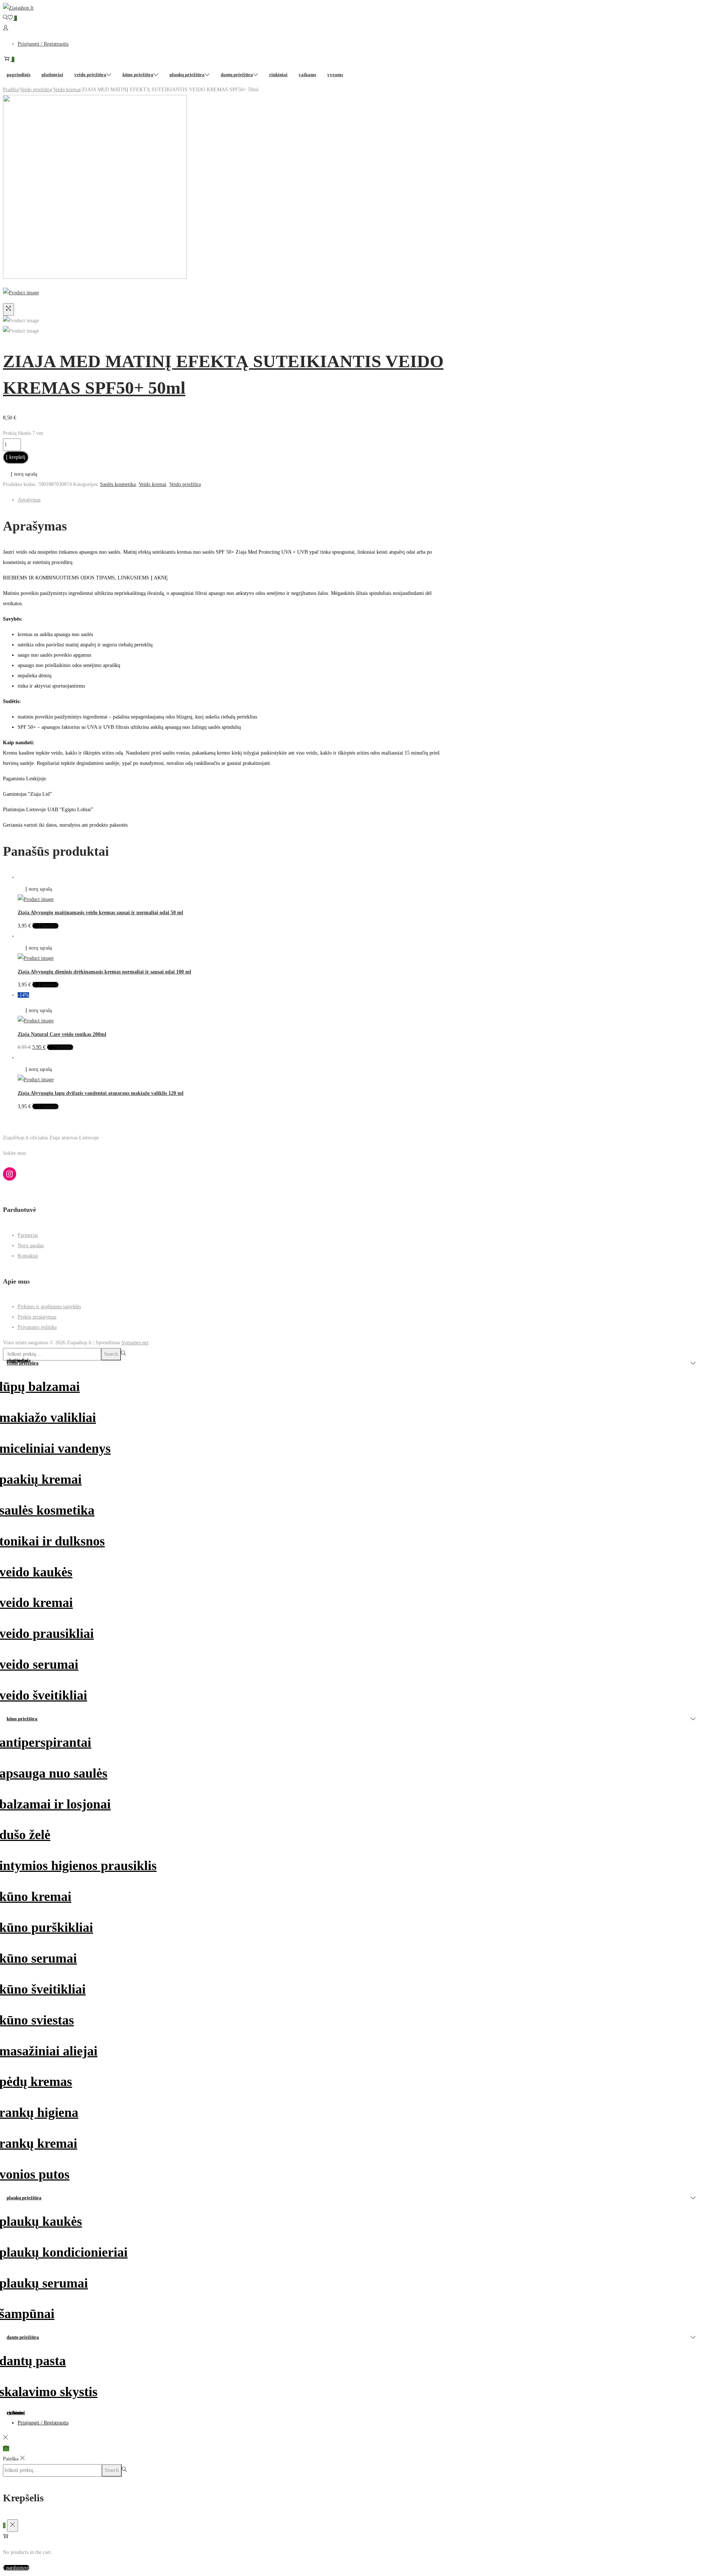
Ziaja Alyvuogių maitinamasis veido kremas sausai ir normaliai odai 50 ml (100, 913)
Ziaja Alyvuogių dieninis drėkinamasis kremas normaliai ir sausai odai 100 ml (104, 972)
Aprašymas (29, 500)
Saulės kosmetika (118, 484)
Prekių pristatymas (37, 1317)
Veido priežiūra (36, 90)
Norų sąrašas (31, 1246)
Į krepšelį (16, 457)
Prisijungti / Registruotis (43, 44)
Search (111, 1354)
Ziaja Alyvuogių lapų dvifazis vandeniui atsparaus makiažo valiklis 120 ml (101, 1093)
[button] (20, 474)
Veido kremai (67, 90)
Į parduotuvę (16, 2568)
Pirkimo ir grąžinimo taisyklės (49, 1307)
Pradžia (11, 90)
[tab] (231, 500)
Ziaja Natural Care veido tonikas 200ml (62, 1034)
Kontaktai (28, 1256)
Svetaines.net (135, 1343)
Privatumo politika (37, 1327)
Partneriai (28, 1235)
